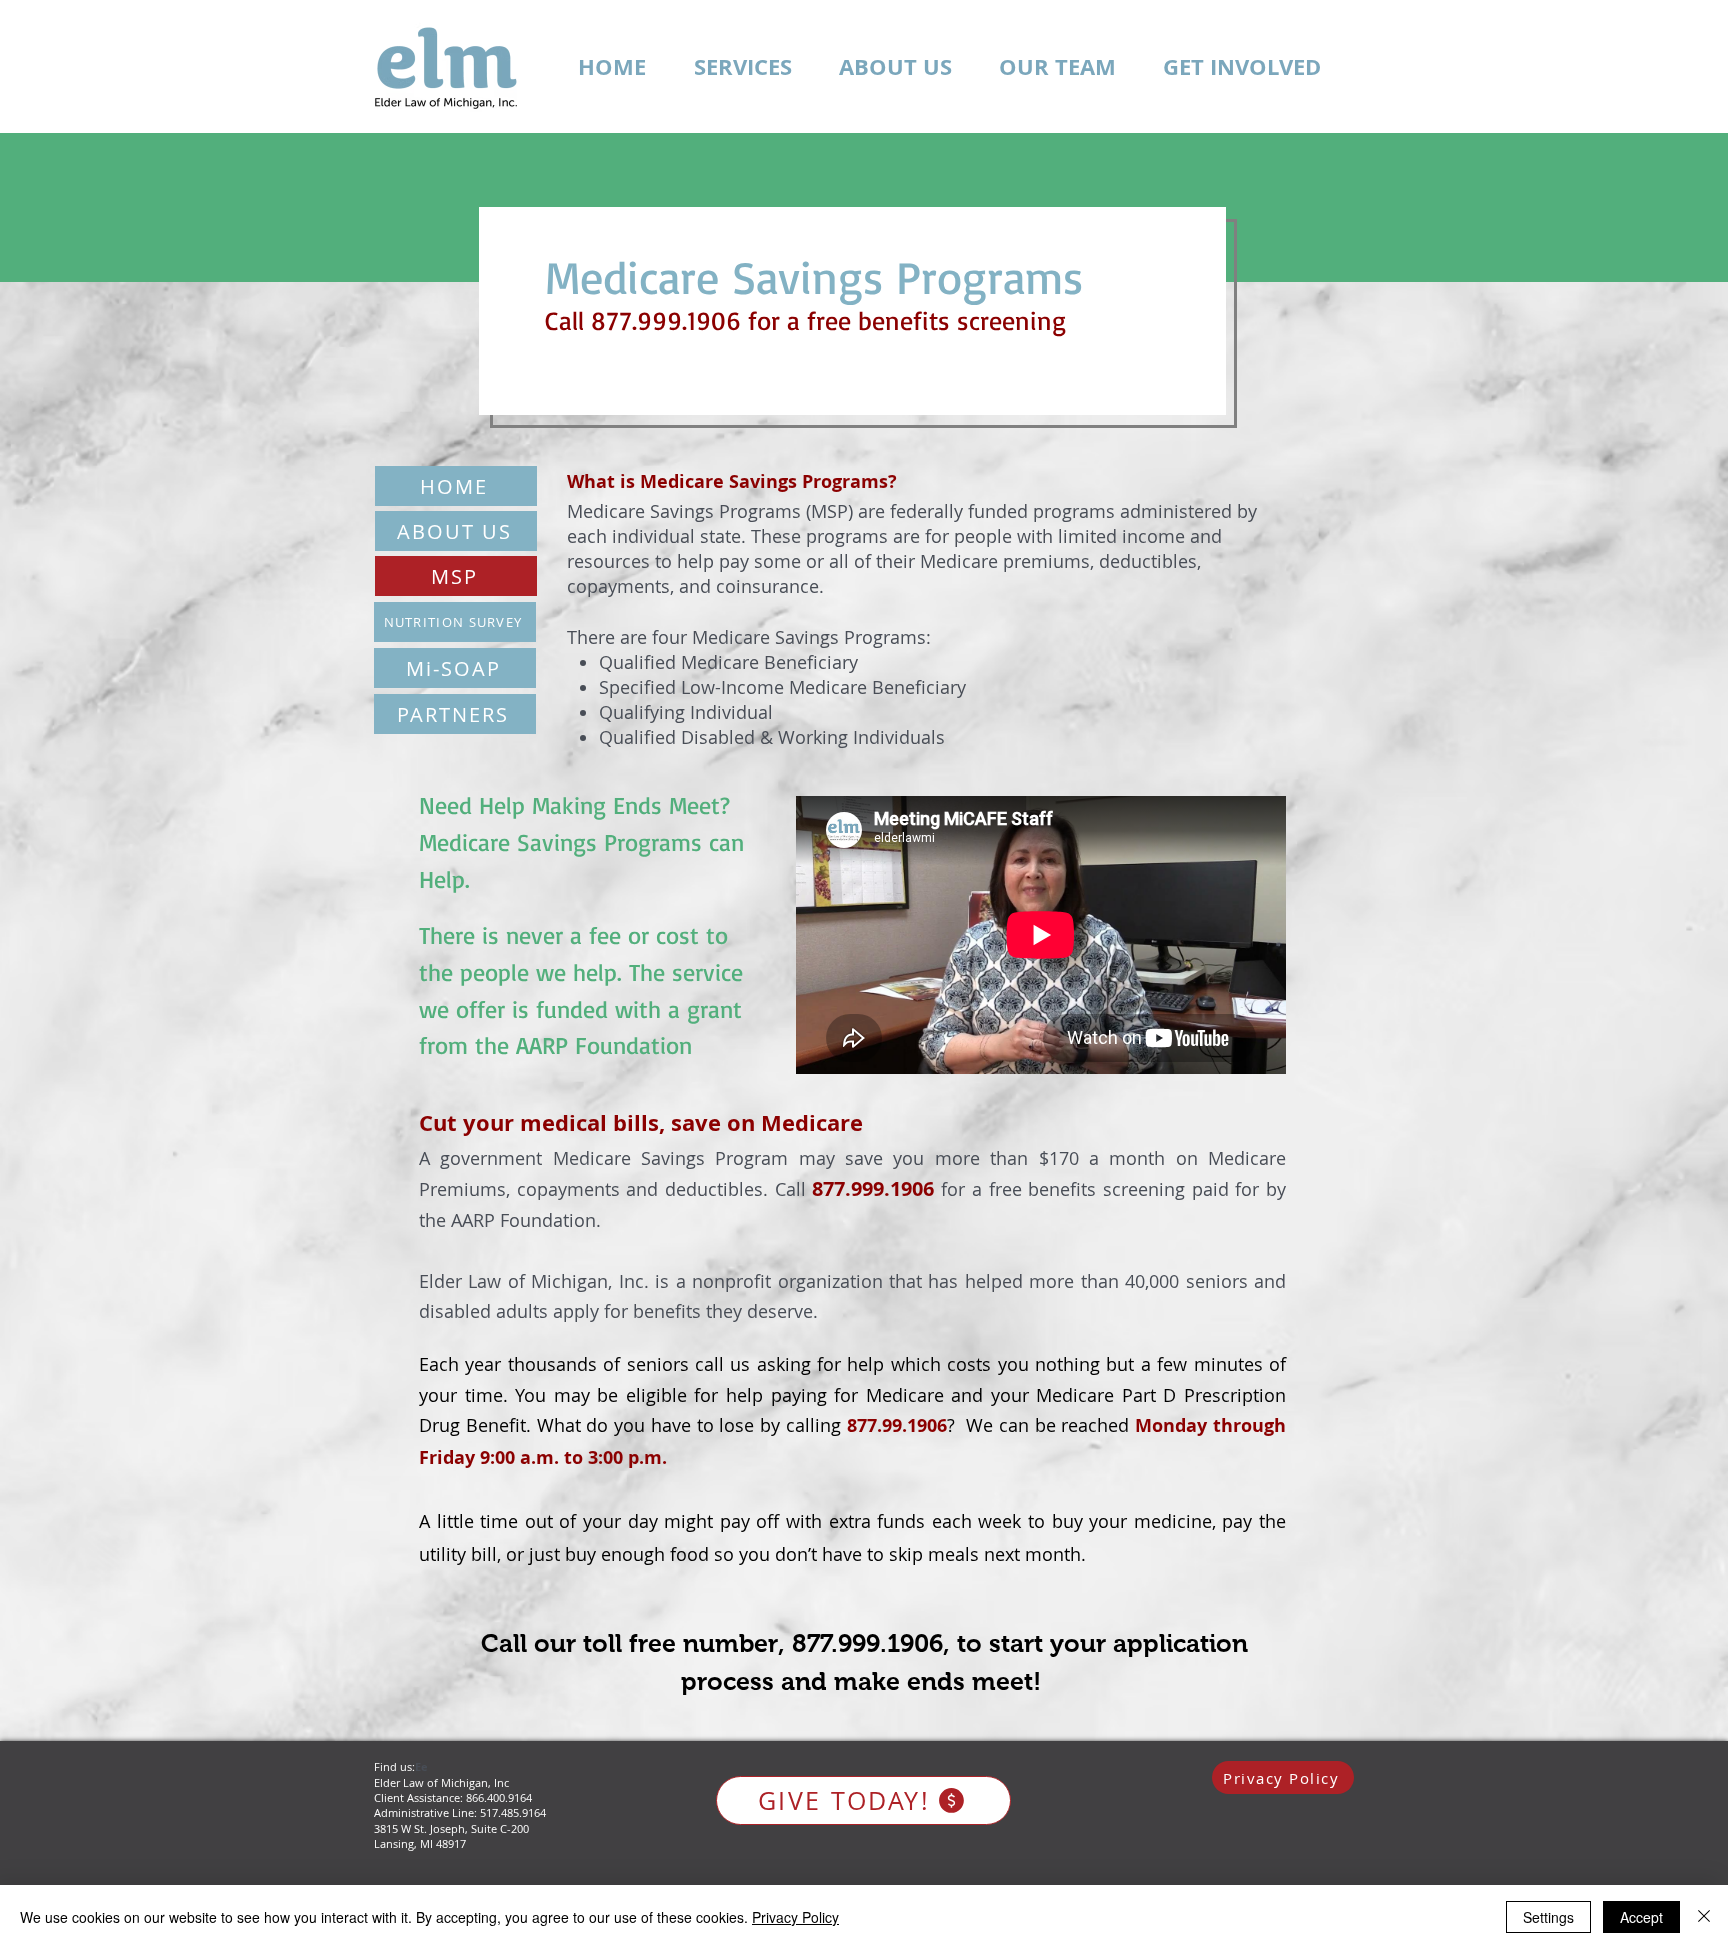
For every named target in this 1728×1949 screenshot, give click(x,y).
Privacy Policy (795, 1917)
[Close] (1704, 1917)
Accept (1641, 1917)
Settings (1548, 1917)
